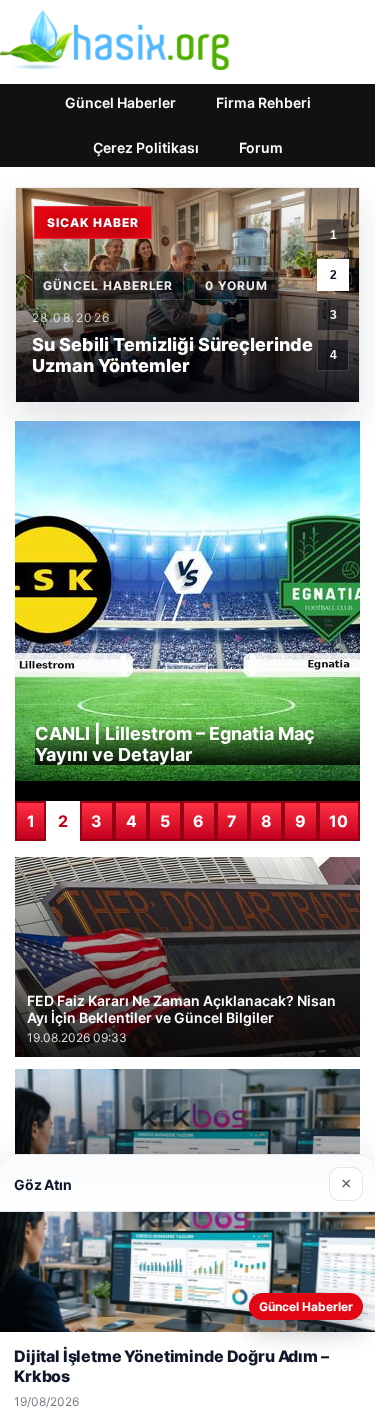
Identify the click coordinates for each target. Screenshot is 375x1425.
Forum (261, 147)
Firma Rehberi (263, 102)
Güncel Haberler (120, 102)
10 (338, 821)
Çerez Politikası (146, 147)
